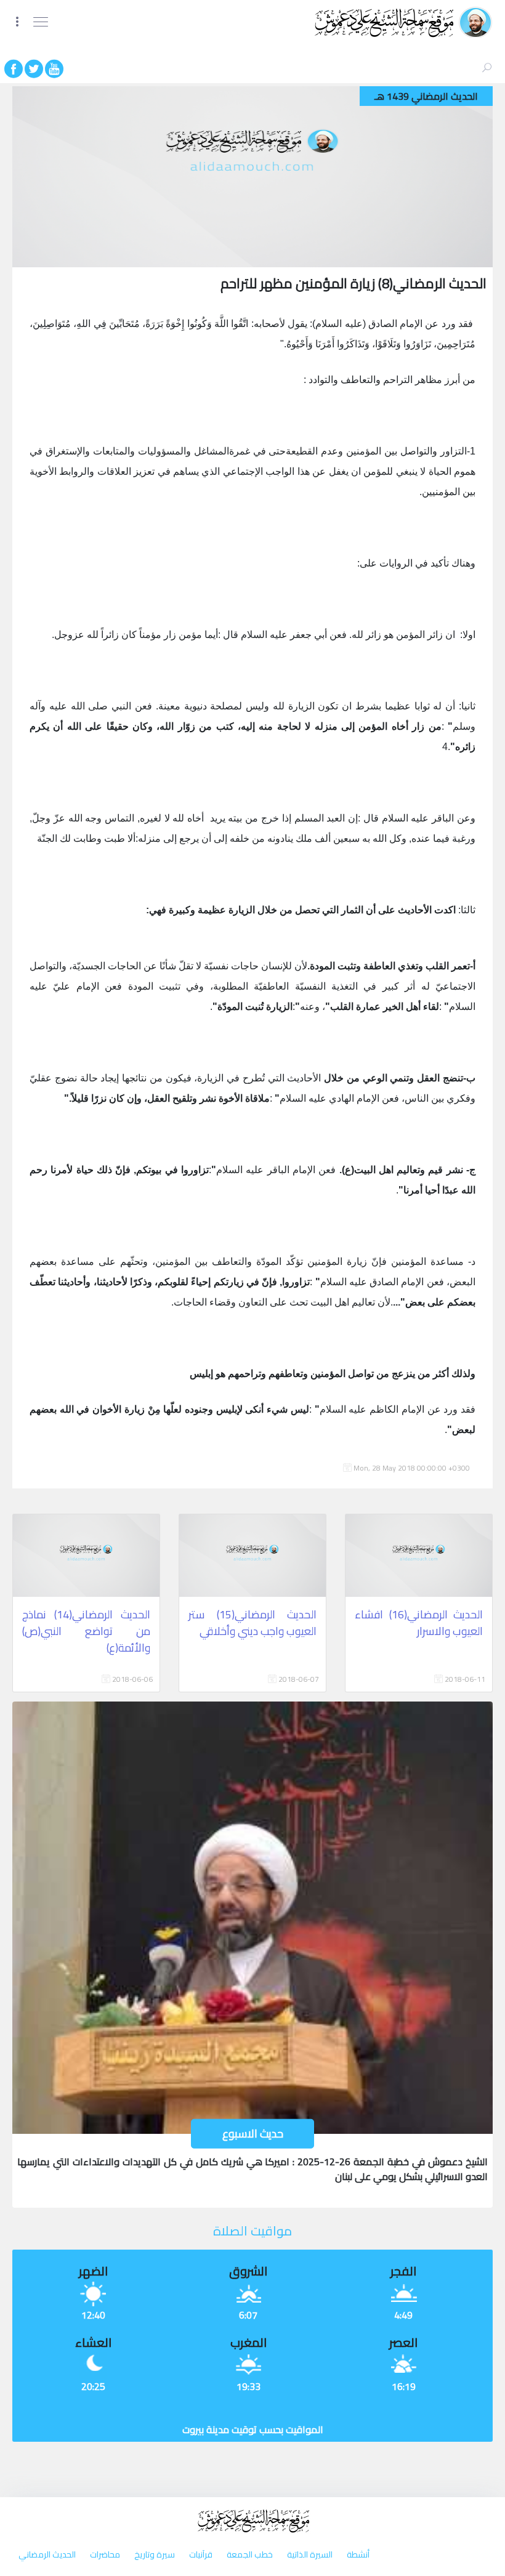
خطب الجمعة (249, 2554)
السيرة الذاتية (309, 2554)
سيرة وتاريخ (154, 2554)
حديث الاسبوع (253, 2134)
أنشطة (357, 2554)
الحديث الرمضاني (47, 2554)
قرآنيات (200, 2554)
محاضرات (104, 2554)
